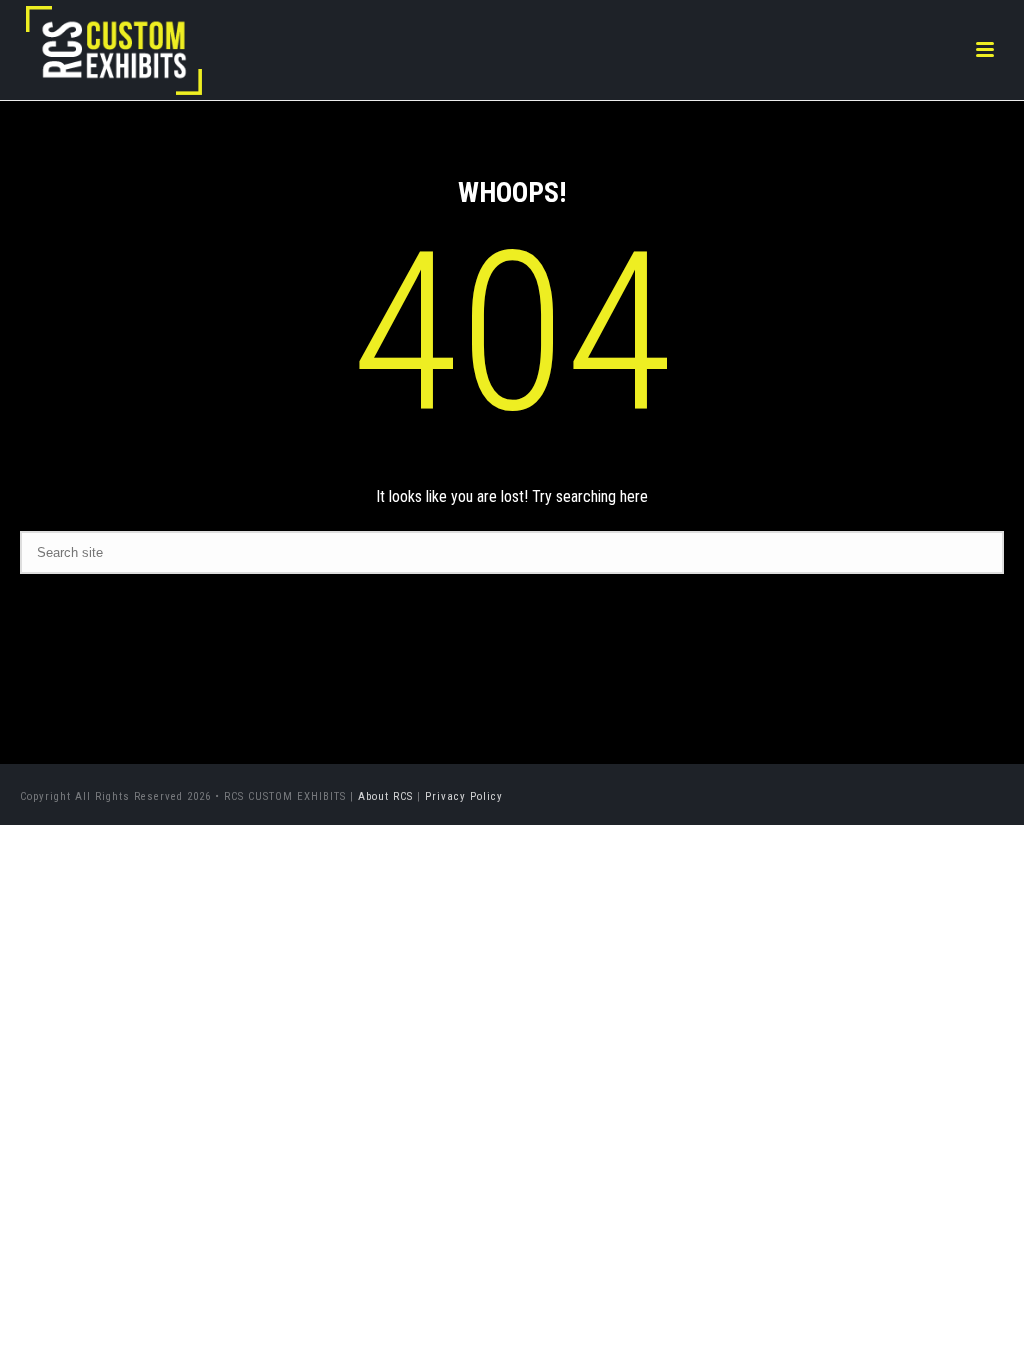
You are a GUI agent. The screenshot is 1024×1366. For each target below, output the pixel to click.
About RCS (385, 796)
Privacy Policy (464, 796)
